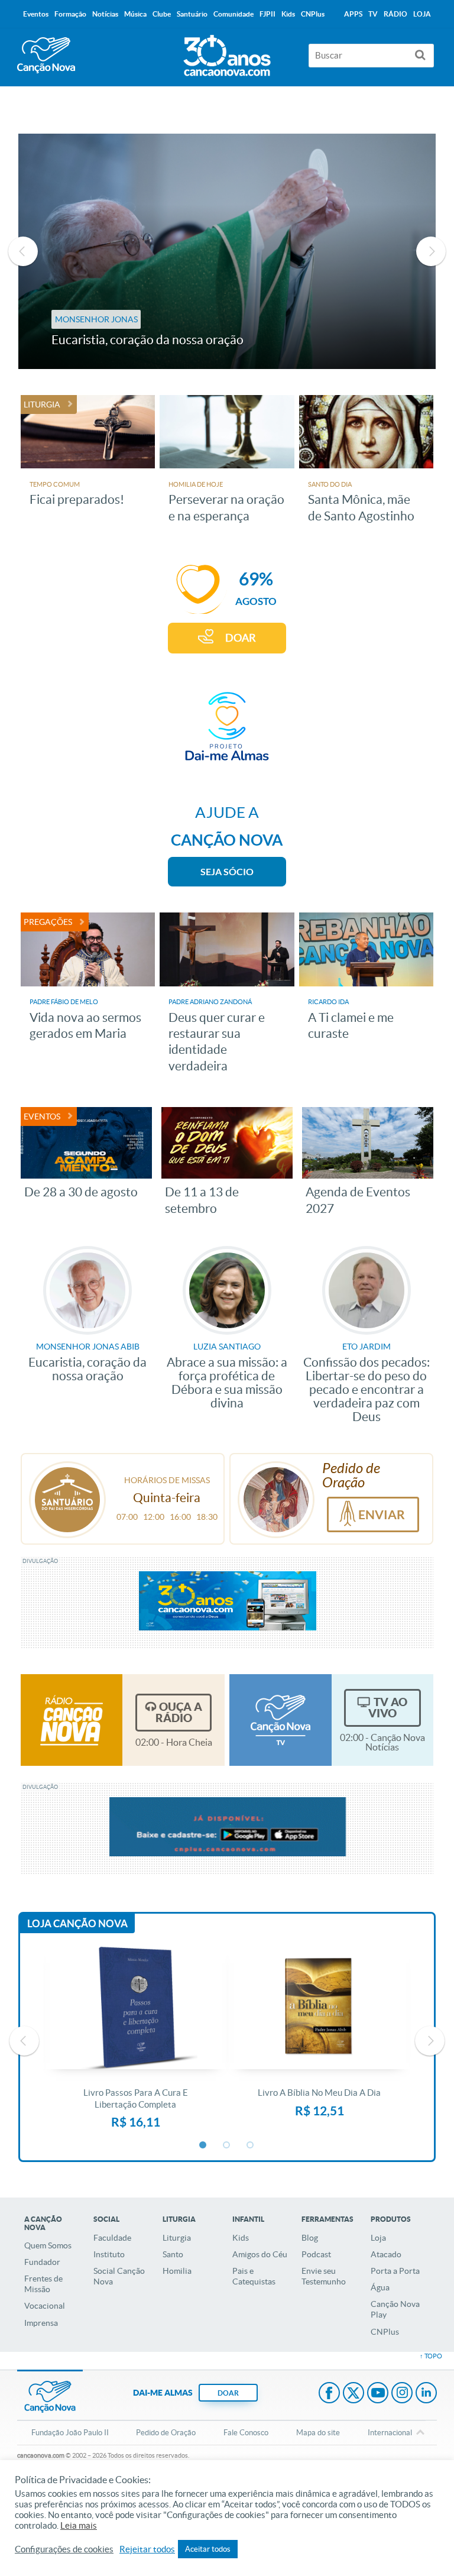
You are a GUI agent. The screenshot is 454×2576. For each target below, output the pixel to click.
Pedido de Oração (166, 2433)
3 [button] (251, 2145)
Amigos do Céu (260, 2254)
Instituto (109, 2254)
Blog (310, 2238)
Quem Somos (48, 2245)
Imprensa (41, 2323)
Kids (241, 2238)
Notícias (105, 14)
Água (380, 2287)
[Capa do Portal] (227, 53)
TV (373, 14)
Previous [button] (23, 251)
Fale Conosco (246, 2433)
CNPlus (385, 2332)
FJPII (267, 14)
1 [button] (203, 2145)
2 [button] (227, 2145)
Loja (378, 2238)
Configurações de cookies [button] (64, 2549)
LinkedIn (426, 2394)
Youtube (378, 2394)
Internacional (390, 2433)
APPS (353, 14)
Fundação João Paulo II (70, 2433)
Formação (70, 14)
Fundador (42, 2262)
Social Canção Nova (119, 2276)
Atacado (386, 2254)
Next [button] (431, 251)
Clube (162, 14)
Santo (173, 2254)
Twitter (354, 2394)
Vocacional (45, 2306)
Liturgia (177, 2238)
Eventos (36, 14)
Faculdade (112, 2238)
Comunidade (234, 14)
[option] (227, 251)
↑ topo (431, 2356)
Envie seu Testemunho (324, 2276)
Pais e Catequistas (254, 2276)
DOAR (241, 638)
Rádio (395, 14)
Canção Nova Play (395, 2309)
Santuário (192, 14)
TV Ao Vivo (388, 1708)
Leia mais (79, 2526)
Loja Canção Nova (77, 1923)
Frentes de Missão (43, 2284)
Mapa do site (318, 2433)
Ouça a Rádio (179, 1712)
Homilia (177, 2271)
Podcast (316, 2254)
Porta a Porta (395, 2271)
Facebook (329, 2394)
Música (135, 14)
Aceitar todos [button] (208, 2549)
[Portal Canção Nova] (46, 55)
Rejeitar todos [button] (147, 2549)
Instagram (402, 2394)
